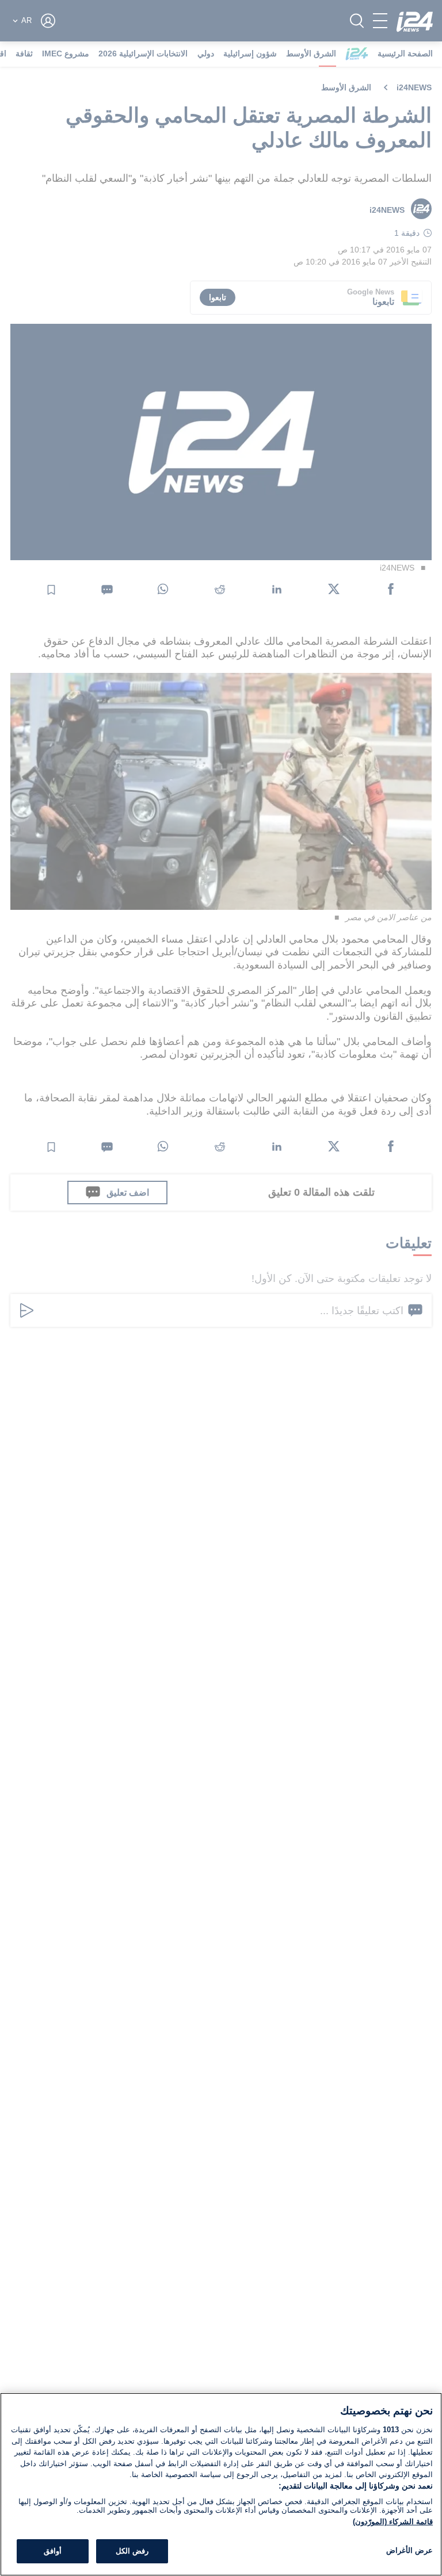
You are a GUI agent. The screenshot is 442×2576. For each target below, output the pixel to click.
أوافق (53, 2551)
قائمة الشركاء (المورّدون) (393, 2522)
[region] (221, 2484)
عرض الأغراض (409, 2550)
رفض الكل (132, 2551)
